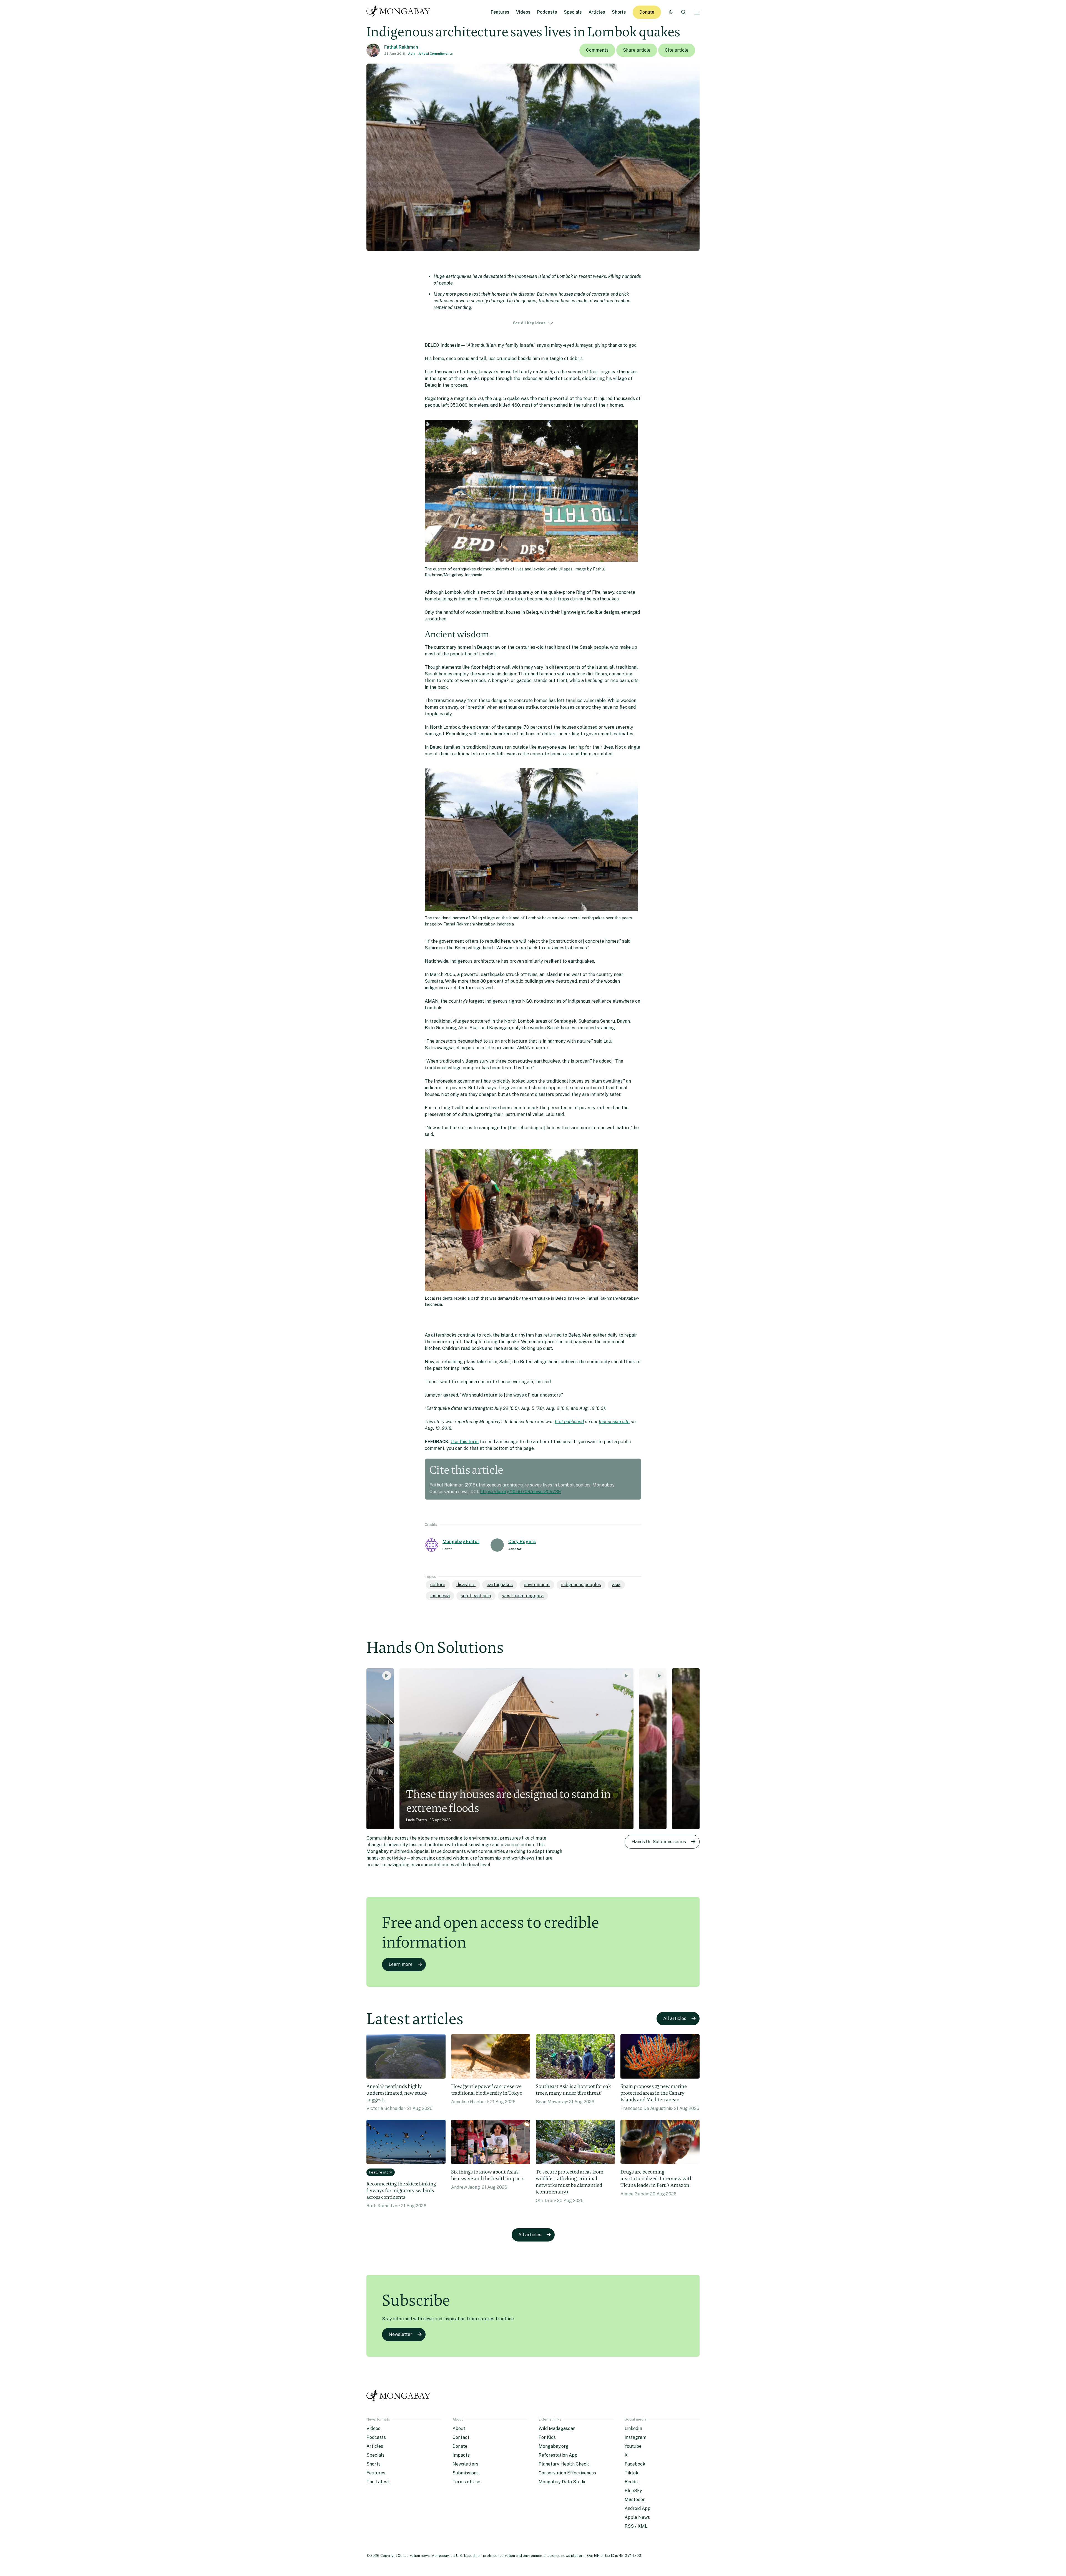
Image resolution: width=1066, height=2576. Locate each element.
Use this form (465, 1442)
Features (500, 12)
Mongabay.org (554, 2446)
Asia (412, 54)
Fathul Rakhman (401, 47)
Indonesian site (614, 1422)
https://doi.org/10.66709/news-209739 (520, 1492)
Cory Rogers (522, 1542)
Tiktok (631, 2473)
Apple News (637, 2517)
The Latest (378, 2482)
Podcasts (547, 12)
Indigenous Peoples (581, 1585)
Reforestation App (558, 2455)
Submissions (466, 2473)
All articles (675, 2018)
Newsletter (400, 2334)
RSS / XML (636, 2526)
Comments (597, 50)
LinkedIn (633, 2428)
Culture (438, 1585)
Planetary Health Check (564, 2464)
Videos (523, 12)
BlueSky (633, 2491)
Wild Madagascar (557, 2428)
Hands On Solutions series (659, 1842)
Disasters (466, 1585)
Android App (638, 2508)
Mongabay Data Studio (563, 2482)
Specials (573, 12)
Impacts (461, 2455)
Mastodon (635, 2500)
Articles (597, 12)
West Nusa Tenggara (523, 1596)
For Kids (547, 2437)
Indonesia (440, 1596)
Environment (537, 1585)
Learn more (401, 1964)
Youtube (633, 2446)
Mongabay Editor (461, 1542)
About (459, 2428)
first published (569, 1422)
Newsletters (465, 2464)
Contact (461, 2437)
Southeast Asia (476, 1596)
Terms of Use (466, 2482)
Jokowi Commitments (436, 54)
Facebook (635, 2464)
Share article (637, 50)
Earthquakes (500, 1585)
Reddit (631, 2482)
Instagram (635, 2437)
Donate (647, 12)
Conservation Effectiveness (567, 2473)
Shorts (619, 12)
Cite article (677, 50)
